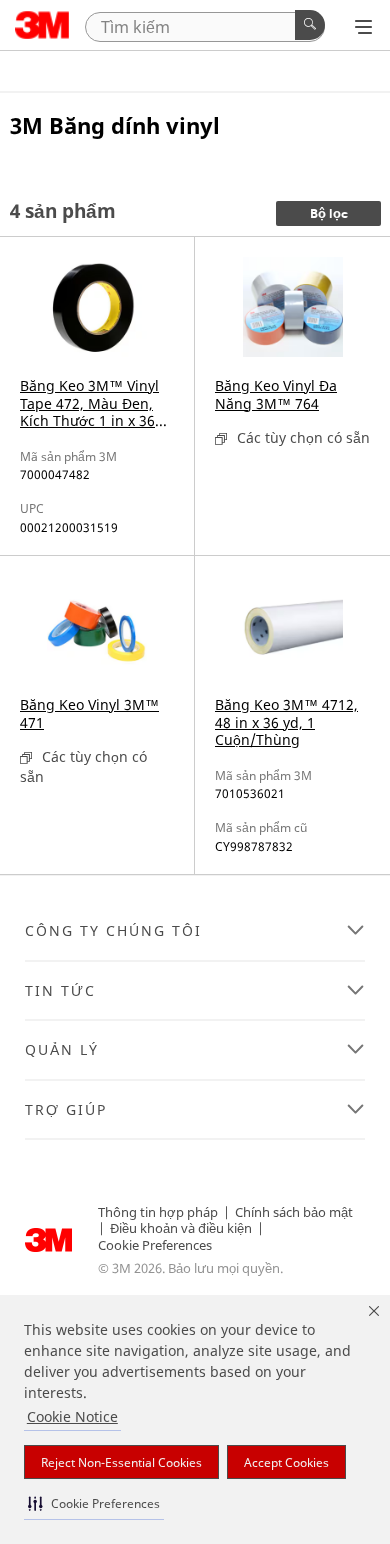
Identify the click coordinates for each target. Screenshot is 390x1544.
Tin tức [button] (60, 991)
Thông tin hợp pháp (158, 1212)
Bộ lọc (329, 214)
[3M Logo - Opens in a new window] (42, 25)
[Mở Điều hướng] (363, 27)
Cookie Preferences (155, 1245)
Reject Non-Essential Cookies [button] (121, 1462)
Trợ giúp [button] (66, 1110)
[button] (94, 1503)
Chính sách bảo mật (294, 1212)
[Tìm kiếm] (310, 25)
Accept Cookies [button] (286, 1462)
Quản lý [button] (62, 1050)
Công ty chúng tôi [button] (113, 931)
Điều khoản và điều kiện (181, 1228)
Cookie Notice (72, 1416)
